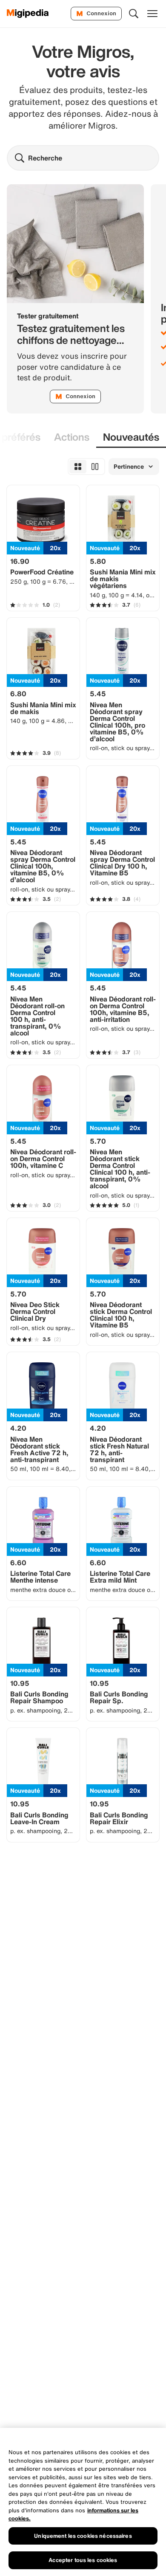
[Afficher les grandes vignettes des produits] (95, 467)
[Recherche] (134, 14)
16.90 (20, 561)
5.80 (98, 561)
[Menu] (152, 14)
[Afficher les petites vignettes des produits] (78, 467)
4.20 (18, 1428)
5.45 (98, 694)
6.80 (18, 694)
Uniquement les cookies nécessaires (83, 2536)
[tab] (72, 437)
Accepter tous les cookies (83, 2560)
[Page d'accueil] (28, 14)
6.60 (18, 1563)
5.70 (98, 1141)
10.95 (20, 1683)
